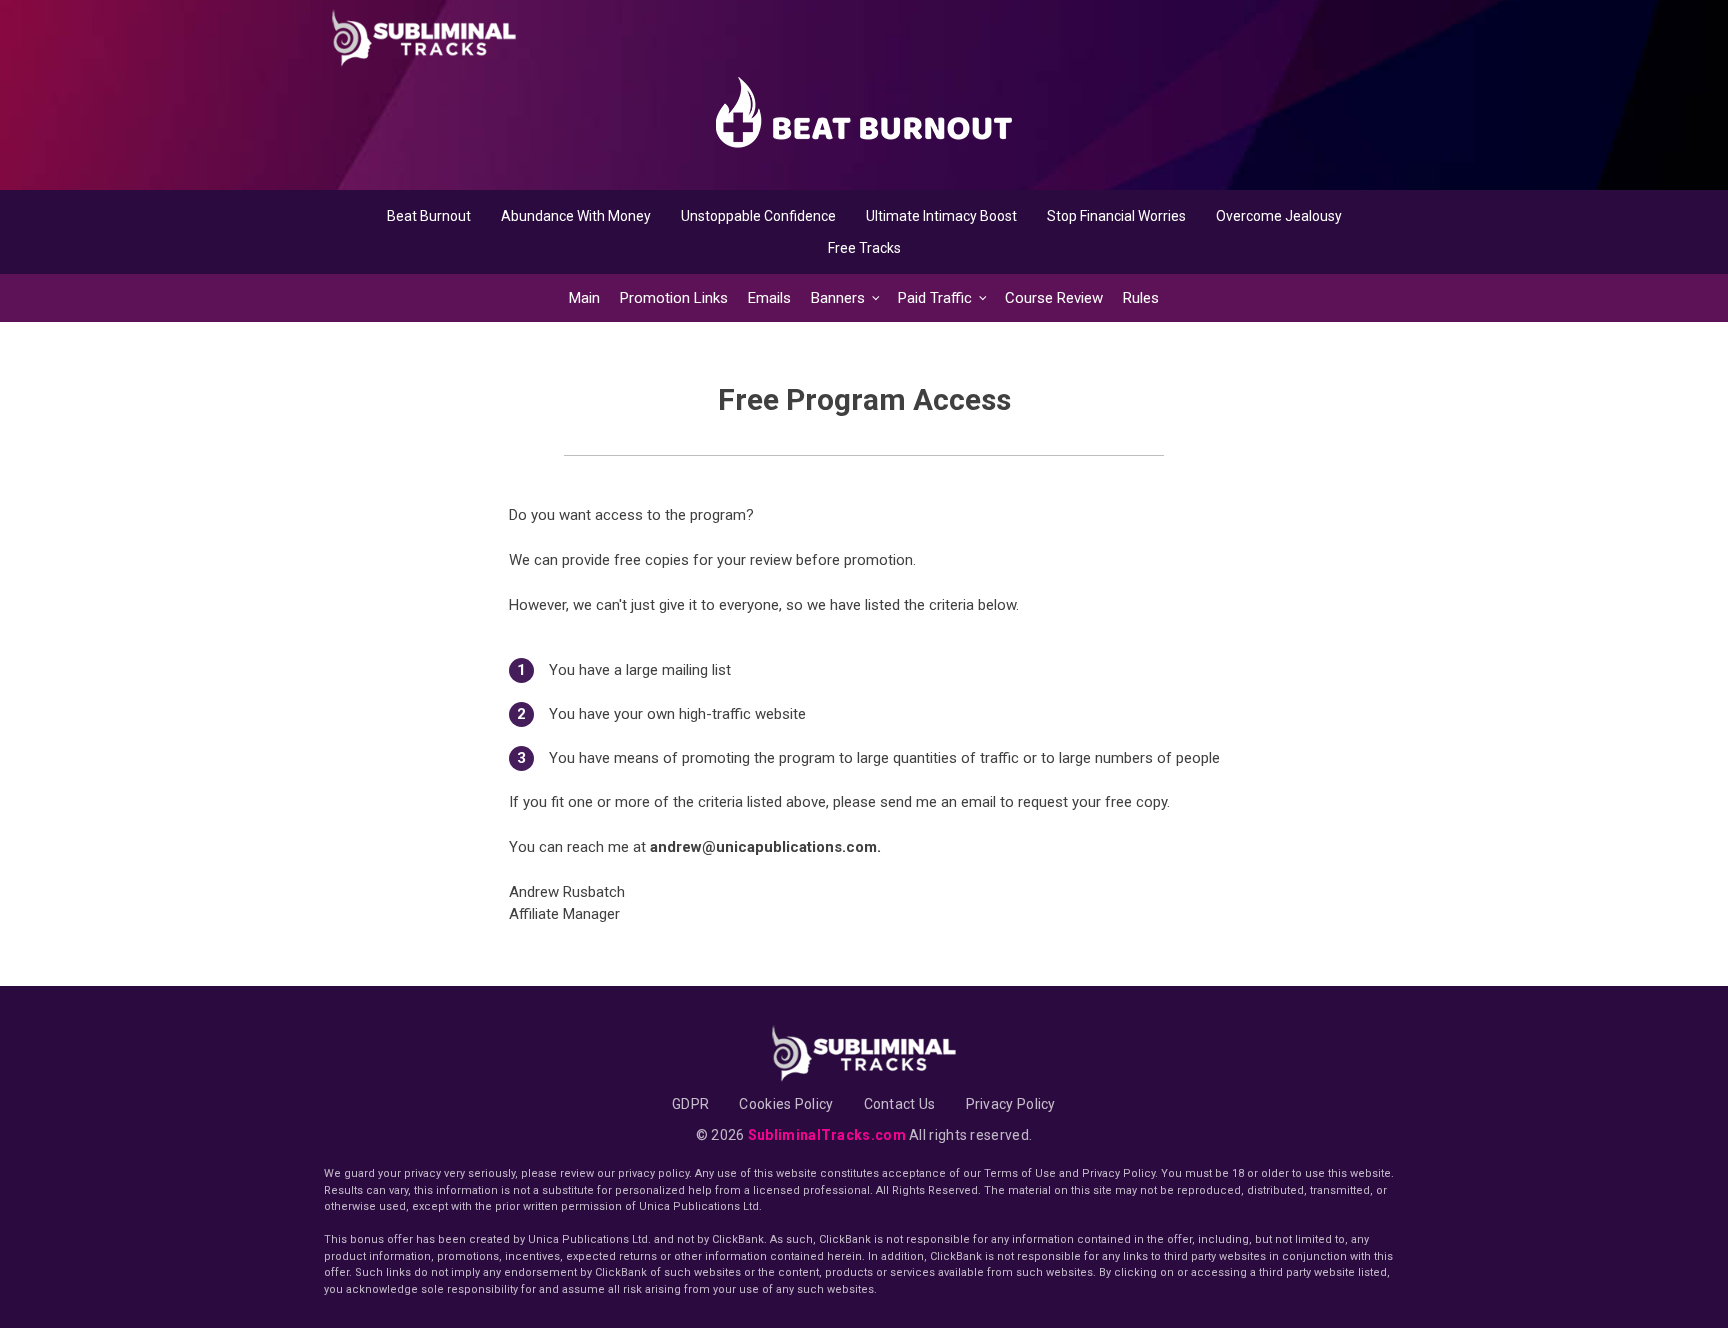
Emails (769, 298)
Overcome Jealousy (1279, 216)
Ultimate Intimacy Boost (941, 216)
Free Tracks (864, 248)
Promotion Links (674, 298)
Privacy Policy (1011, 1104)
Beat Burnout (429, 216)
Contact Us (900, 1104)
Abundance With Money (576, 216)
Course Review (1054, 298)
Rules (1141, 298)
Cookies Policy (786, 1104)
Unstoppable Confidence (758, 216)
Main (584, 298)
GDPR (690, 1104)
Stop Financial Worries (1116, 216)
